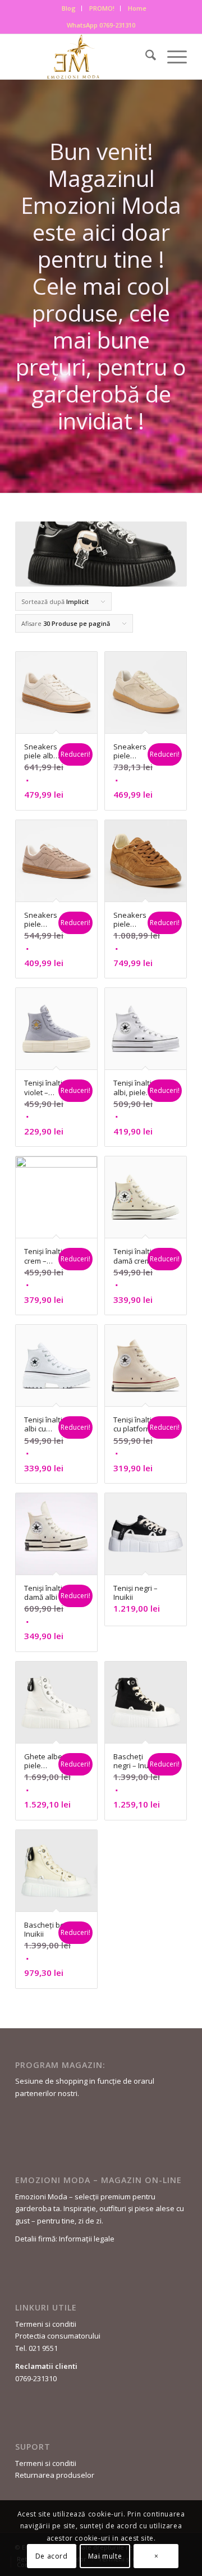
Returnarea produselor (55, 2475)
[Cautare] (145, 57)
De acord (52, 2556)
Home (137, 8)
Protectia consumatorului (58, 2336)
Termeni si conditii (46, 2324)
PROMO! (102, 8)
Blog (69, 8)
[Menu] (171, 57)
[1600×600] (84, 57)
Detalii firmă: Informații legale (65, 2239)
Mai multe (105, 2556)
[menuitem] (69, 8)
